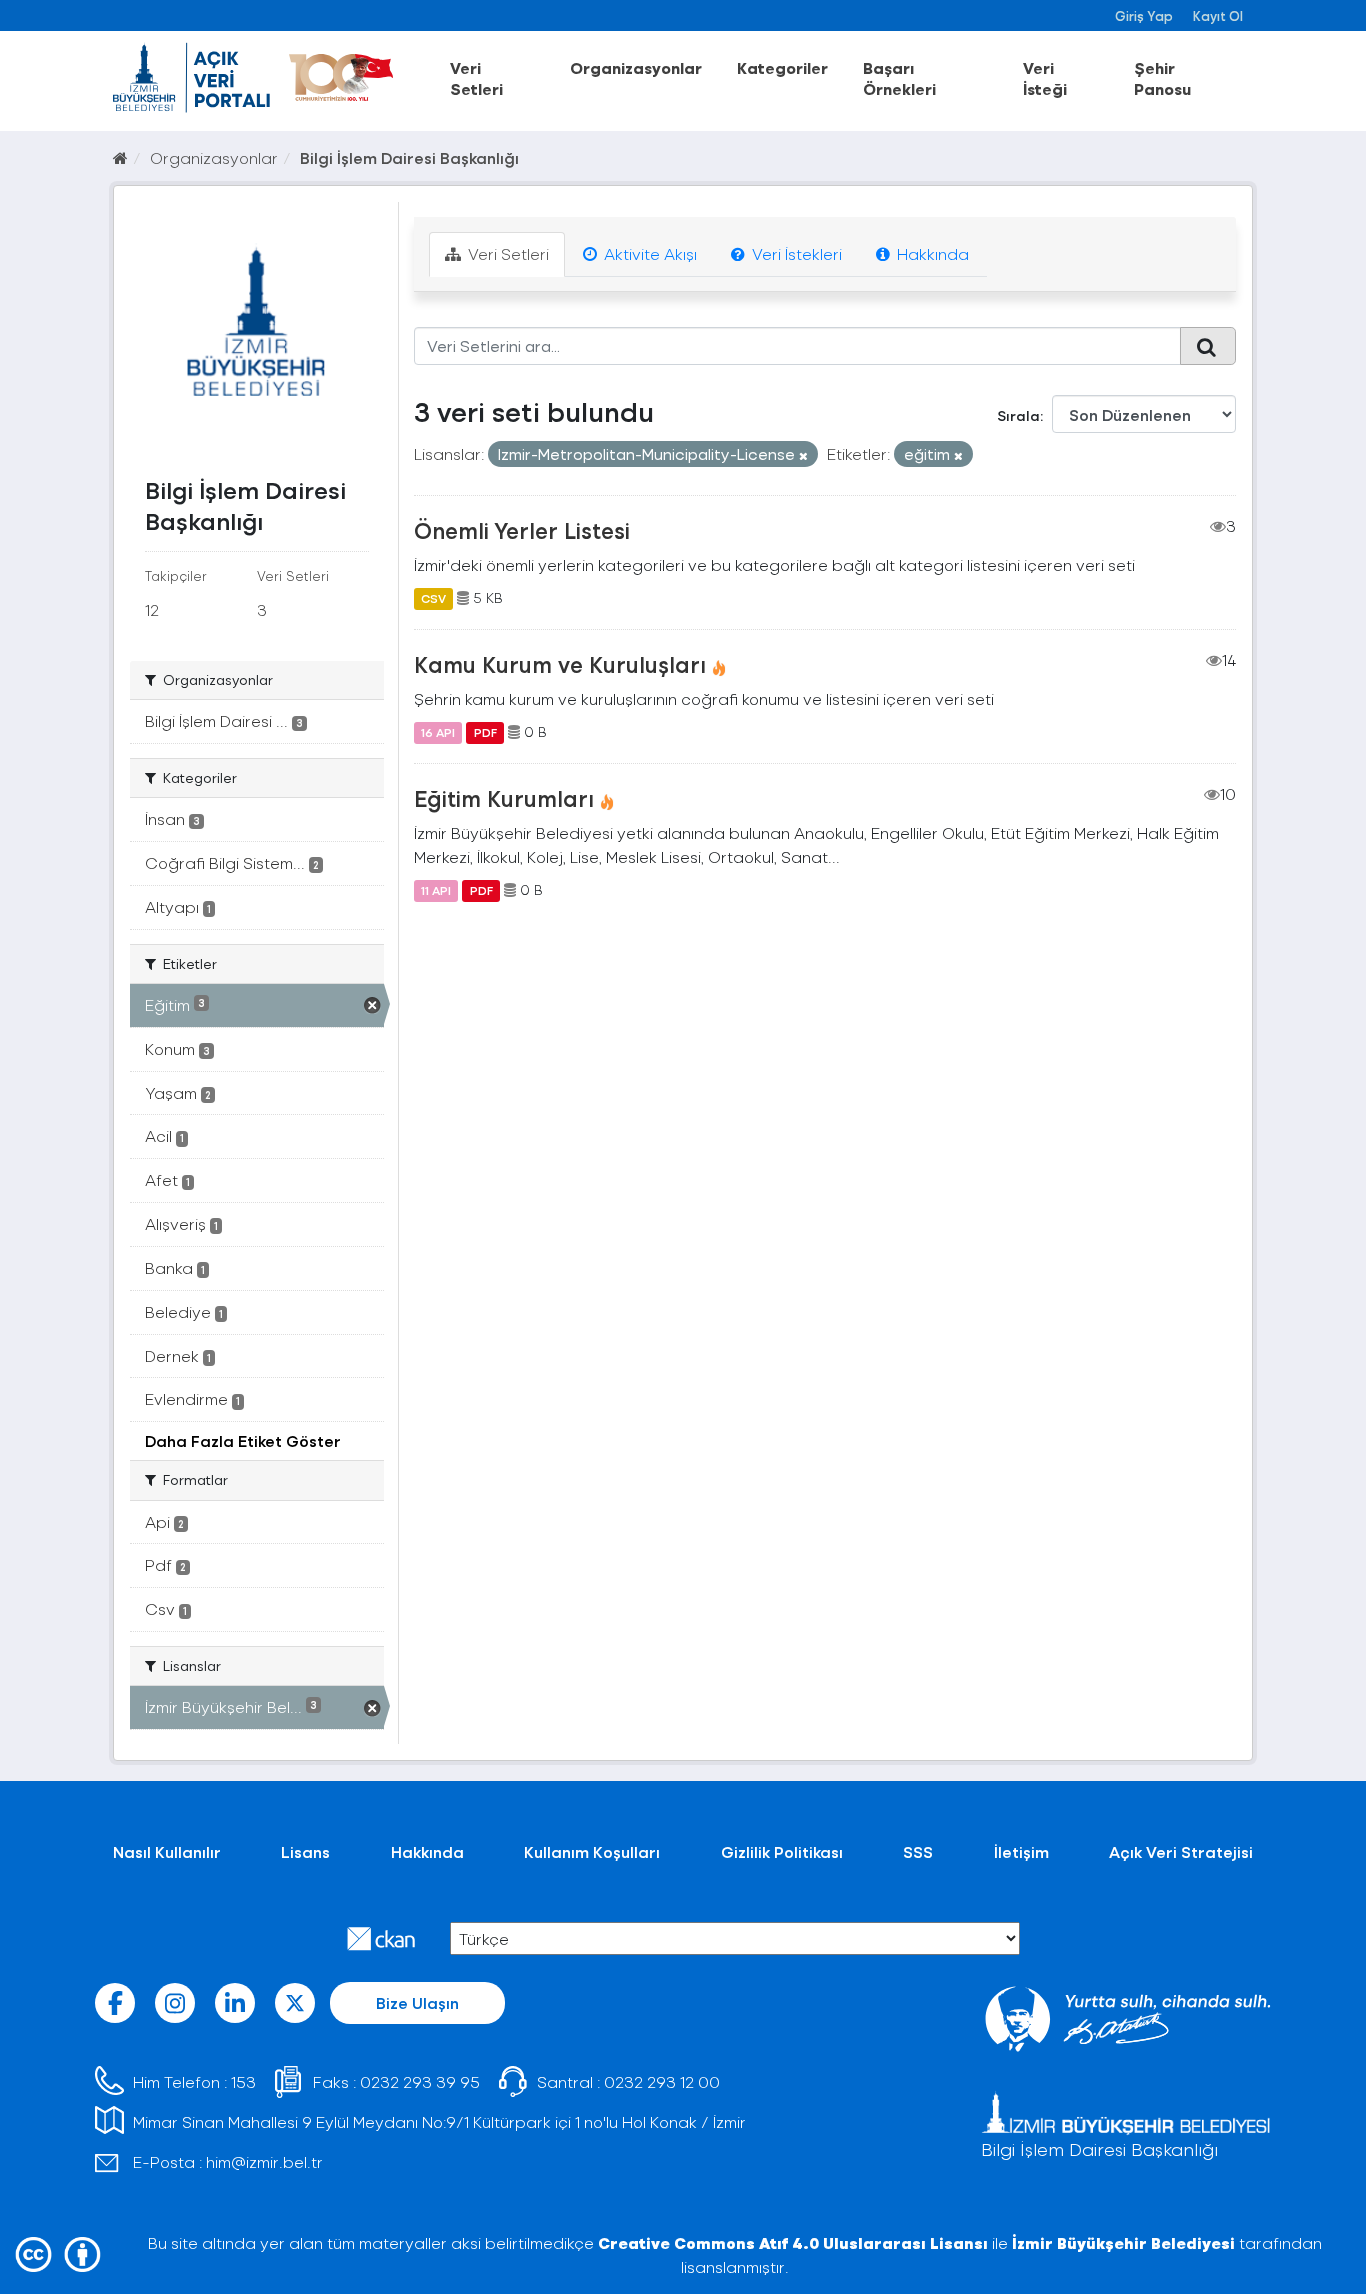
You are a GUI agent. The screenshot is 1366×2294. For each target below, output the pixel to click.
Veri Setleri (476, 78)
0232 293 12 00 (662, 2081)
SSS (918, 1851)
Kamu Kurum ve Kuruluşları (560, 664)
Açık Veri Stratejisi (1181, 1851)
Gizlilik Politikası (782, 1851)
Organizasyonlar (636, 67)
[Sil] (803, 455)
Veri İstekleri (795, 253)
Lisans (305, 1851)
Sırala (1018, 415)
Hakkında (931, 253)
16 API (438, 732)
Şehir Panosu (1162, 78)
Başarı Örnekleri (899, 78)
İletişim (1021, 1851)
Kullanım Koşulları (592, 1851)
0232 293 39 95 (420, 2081)
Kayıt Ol (1218, 15)
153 (243, 2081)
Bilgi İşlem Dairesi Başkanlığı (409, 157)
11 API (436, 890)
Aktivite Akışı (648, 253)
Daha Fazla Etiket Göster (243, 1440)
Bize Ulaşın (417, 2002)
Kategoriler (782, 67)
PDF (485, 732)
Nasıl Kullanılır (167, 1851)
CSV (433, 598)
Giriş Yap (1144, 15)
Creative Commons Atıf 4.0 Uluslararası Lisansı (793, 2242)
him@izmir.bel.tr (264, 2161)
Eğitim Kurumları (504, 798)
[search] (1208, 346)
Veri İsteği (1045, 78)
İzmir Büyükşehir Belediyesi (1123, 2242)
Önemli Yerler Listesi (522, 530)
